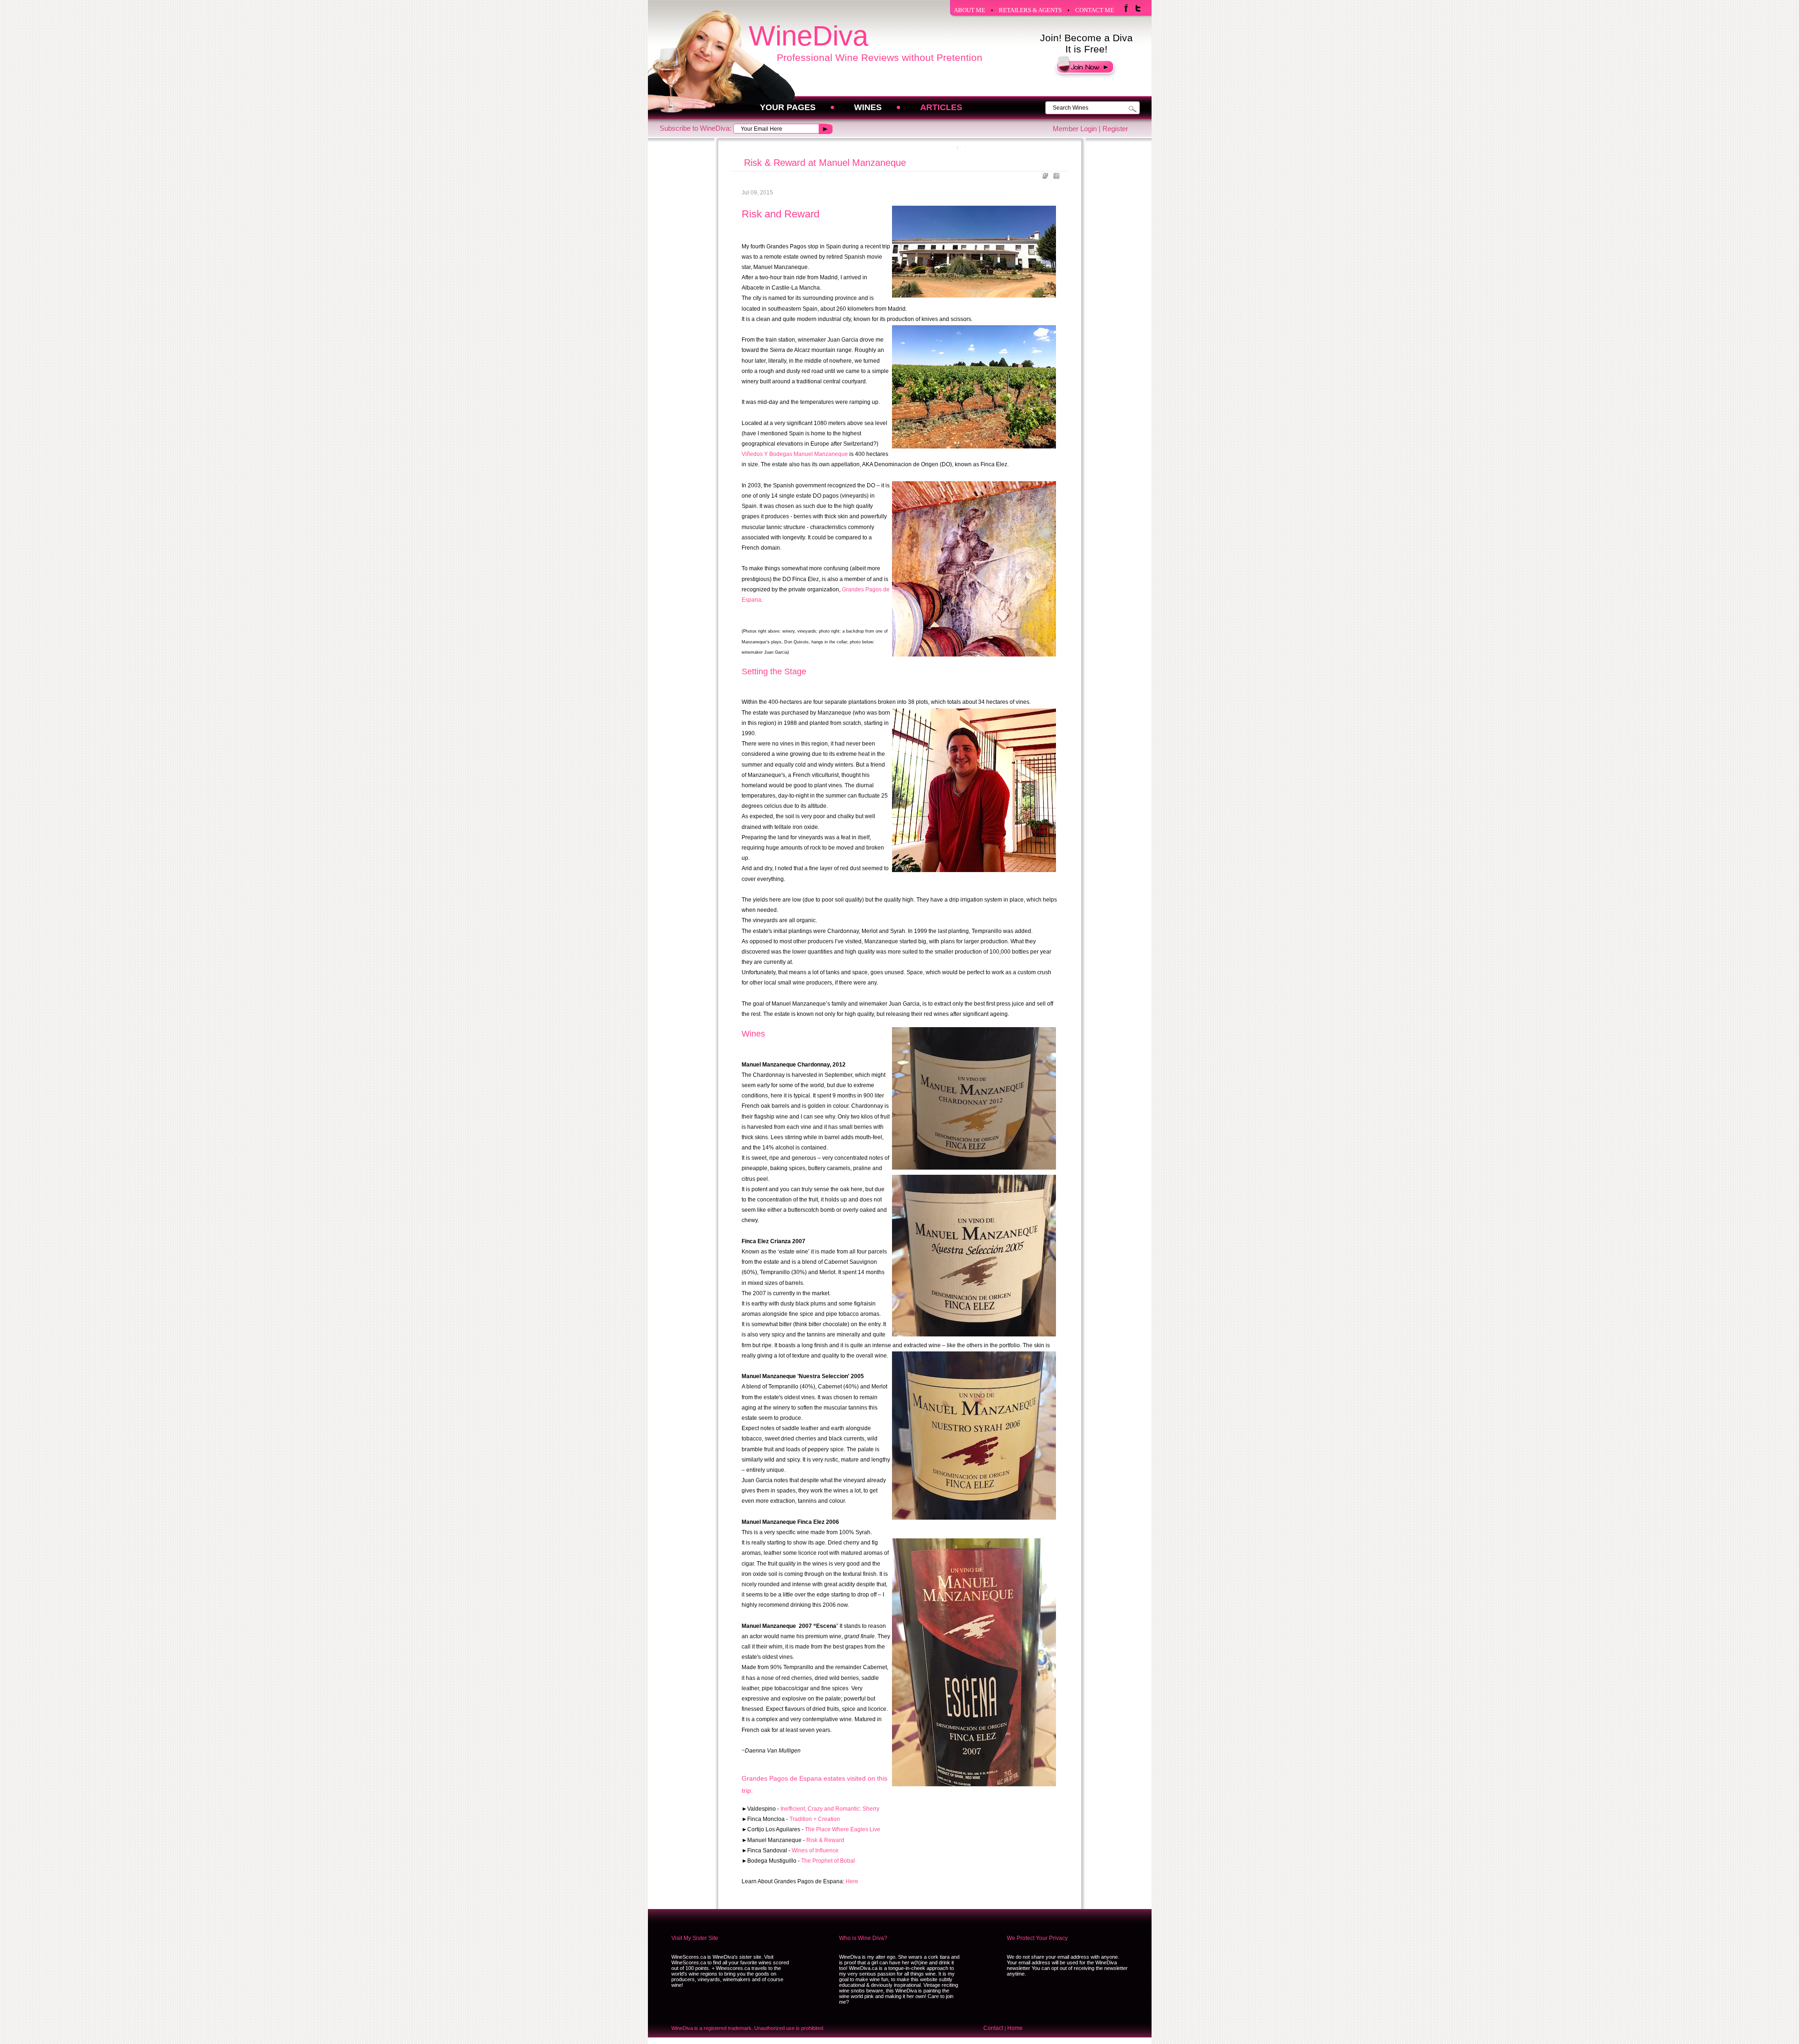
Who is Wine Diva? (863, 1938)
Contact (993, 2028)
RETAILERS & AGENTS (1030, 10)
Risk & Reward (825, 1840)
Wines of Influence (815, 1850)
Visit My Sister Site (695, 1938)
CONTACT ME (1095, 10)
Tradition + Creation (815, 1819)
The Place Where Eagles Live (843, 1829)
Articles (941, 107)
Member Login (1075, 129)
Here (852, 1881)
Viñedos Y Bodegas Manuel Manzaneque (795, 454)
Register (1115, 129)
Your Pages (788, 107)
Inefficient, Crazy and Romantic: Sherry (830, 1809)
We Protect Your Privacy (1037, 1938)
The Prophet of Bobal (828, 1861)
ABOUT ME (970, 10)
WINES (868, 107)
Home (1015, 2028)
